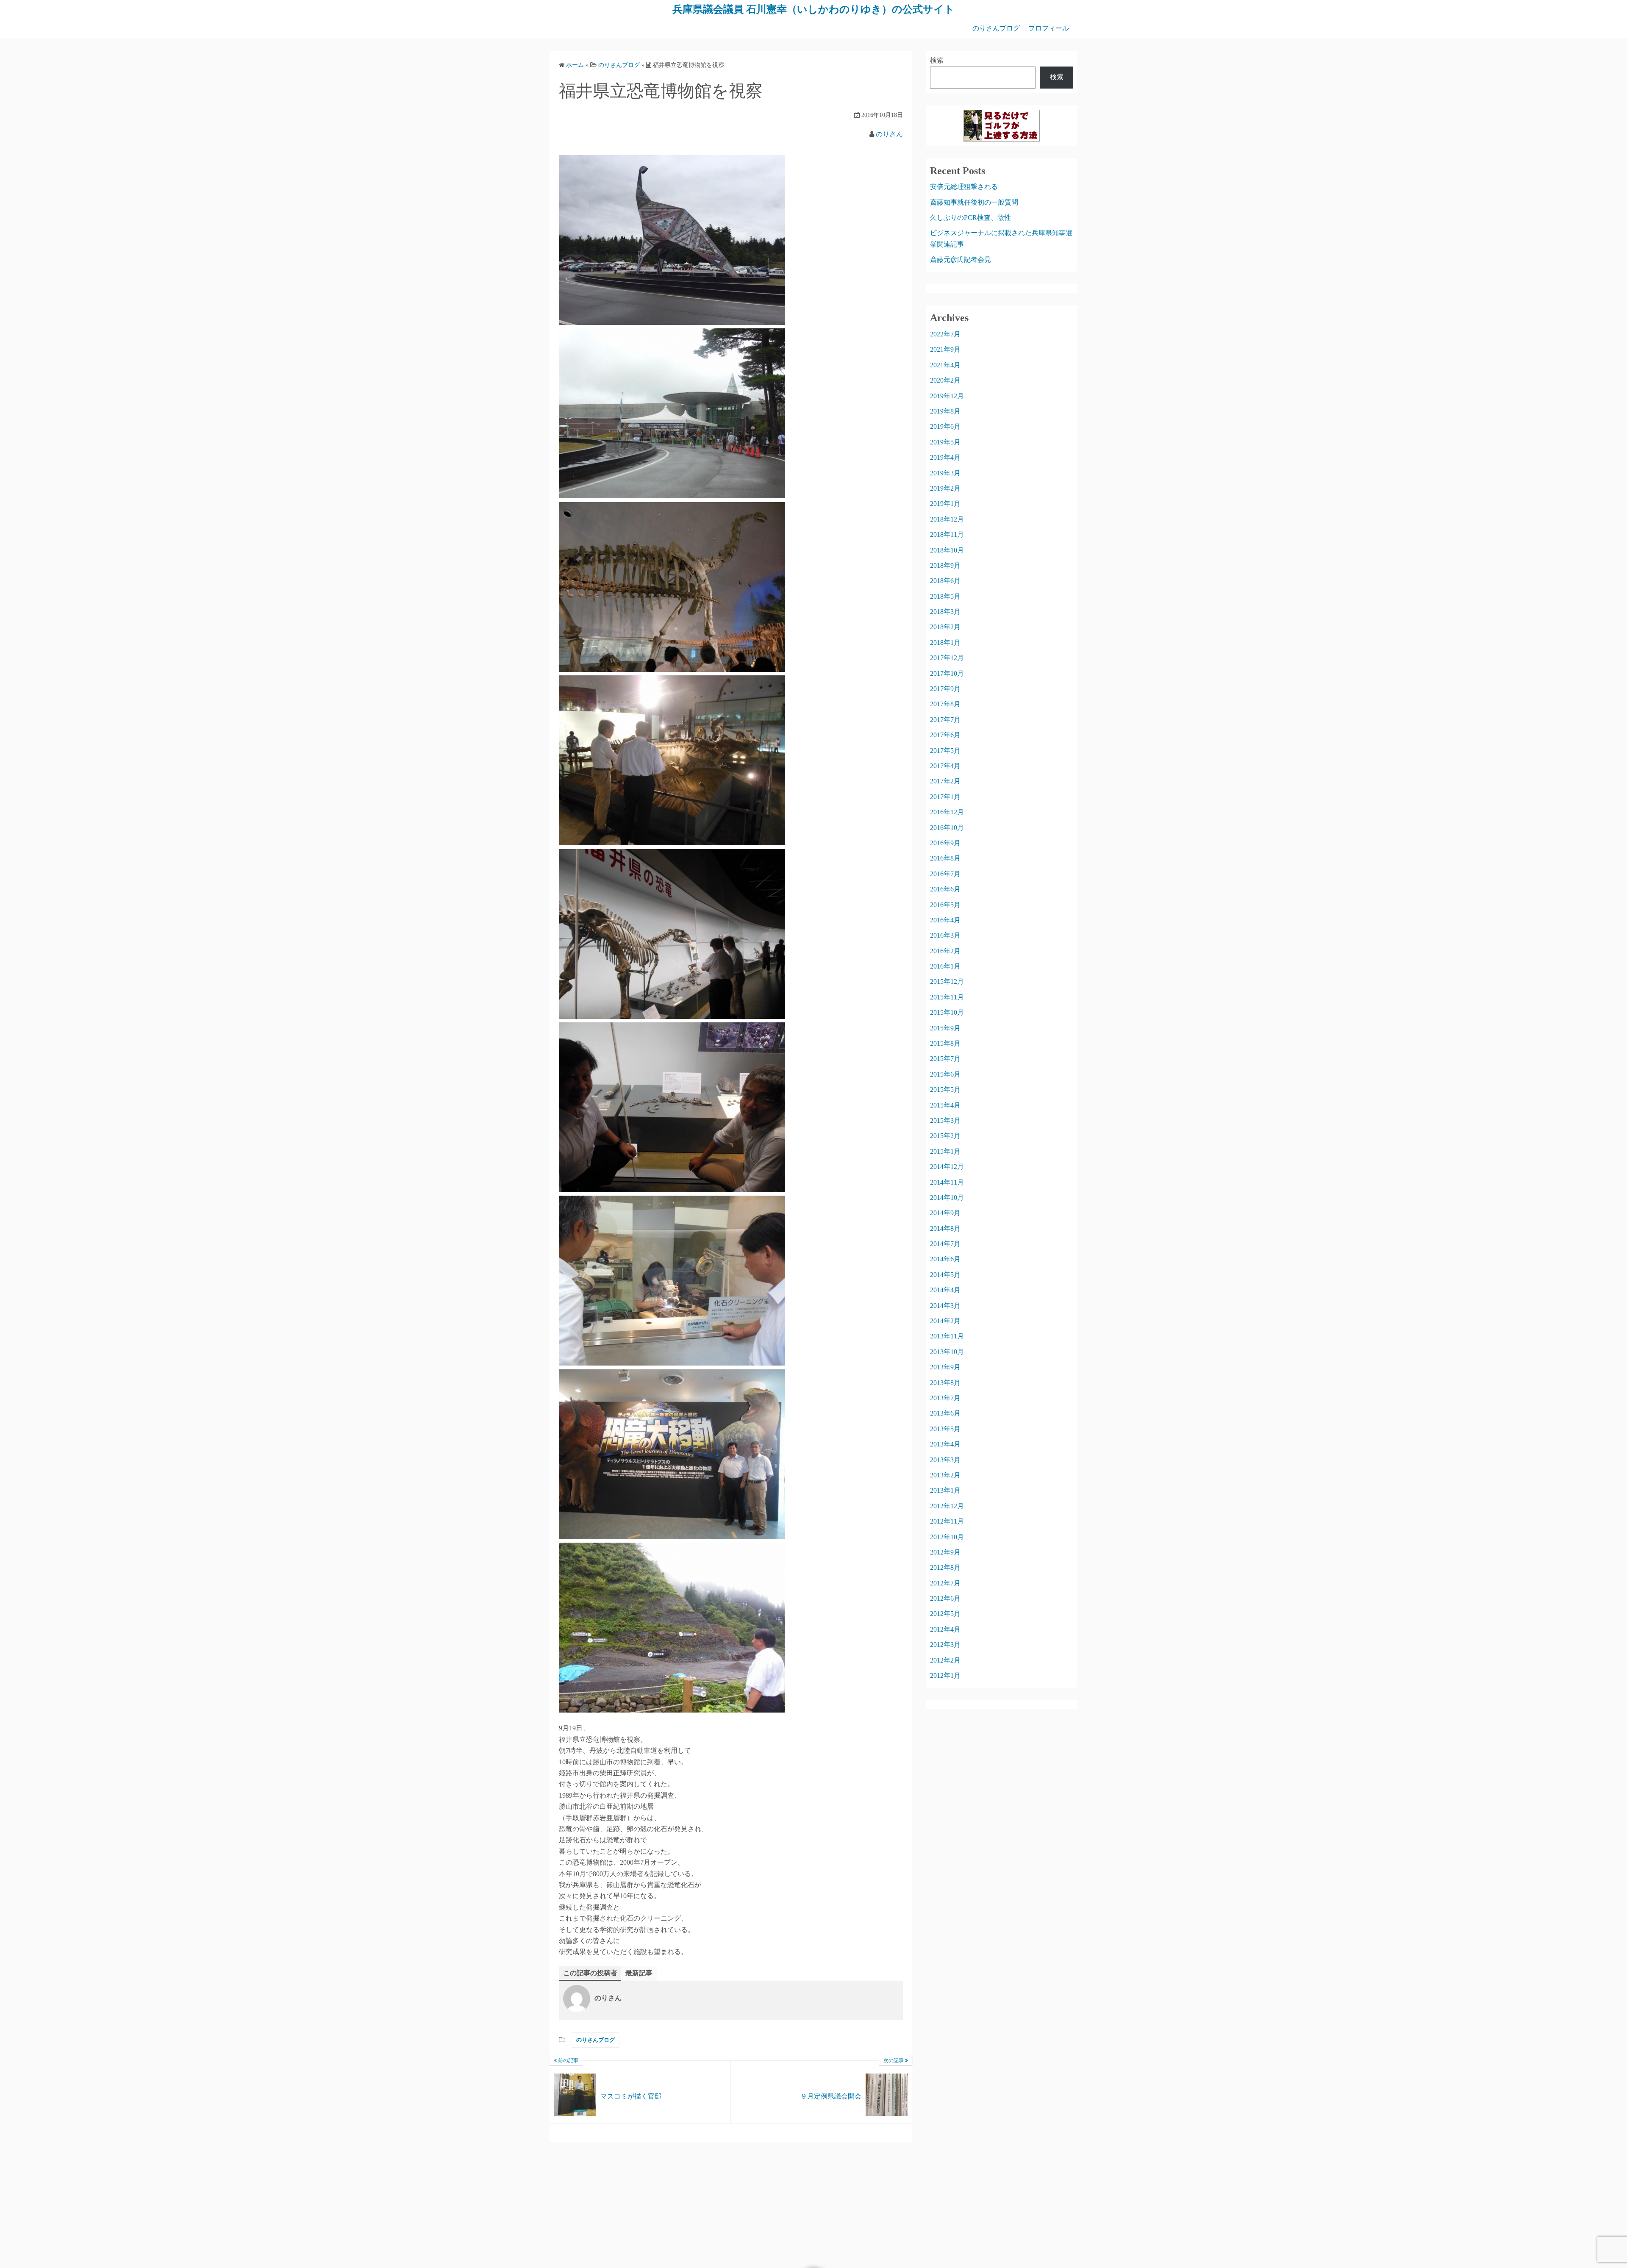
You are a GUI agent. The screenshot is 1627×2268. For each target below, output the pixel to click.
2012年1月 (945, 1675)
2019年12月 (947, 396)
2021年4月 (945, 365)
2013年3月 (945, 1460)
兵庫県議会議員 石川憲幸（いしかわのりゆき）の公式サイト (813, 9)
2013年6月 (945, 1413)
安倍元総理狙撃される (964, 187)
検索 (937, 60)
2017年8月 (945, 704)
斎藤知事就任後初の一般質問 (974, 202)
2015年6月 (945, 1074)
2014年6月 (945, 1259)
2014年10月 (947, 1198)
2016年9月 (945, 843)
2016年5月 (945, 905)
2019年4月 (945, 457)
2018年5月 (945, 596)
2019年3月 (945, 473)
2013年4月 (945, 1444)
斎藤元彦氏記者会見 (961, 260)
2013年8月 (945, 1383)
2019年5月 (945, 442)
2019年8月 (945, 411)
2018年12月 (947, 519)
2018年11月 (947, 534)
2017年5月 (945, 751)
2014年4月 (945, 1290)
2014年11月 (947, 1182)
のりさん (889, 134)
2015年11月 (947, 997)
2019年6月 (945, 426)
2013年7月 (945, 1398)
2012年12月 (947, 1506)
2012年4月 (945, 1629)
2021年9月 (945, 349)
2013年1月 (945, 1490)
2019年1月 (945, 504)
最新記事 (639, 1973)
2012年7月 (945, 1583)
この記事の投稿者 (590, 1973)
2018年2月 (945, 627)
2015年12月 (947, 981)
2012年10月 (947, 1537)
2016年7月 (945, 874)
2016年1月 (945, 966)
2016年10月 (947, 828)
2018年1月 (945, 643)
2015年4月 (945, 1105)
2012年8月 (945, 1567)
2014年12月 (947, 1167)
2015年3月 (945, 1120)
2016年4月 (945, 920)
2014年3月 (945, 1306)
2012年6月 (945, 1598)
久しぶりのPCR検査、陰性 (970, 218)
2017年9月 (945, 689)
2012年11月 (947, 1521)
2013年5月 (945, 1429)
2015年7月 (945, 1059)
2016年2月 (945, 951)
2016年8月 (945, 858)
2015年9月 (945, 1028)
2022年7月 (945, 334)
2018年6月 (945, 581)
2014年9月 (945, 1213)
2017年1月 (945, 797)
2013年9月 (945, 1367)
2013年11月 (947, 1336)
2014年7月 (945, 1244)
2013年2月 (945, 1475)
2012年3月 (945, 1645)
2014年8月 (945, 1228)
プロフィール (1049, 28)
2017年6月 (945, 735)
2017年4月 (945, 766)
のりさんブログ (996, 28)
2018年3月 (945, 612)
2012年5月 (945, 1614)
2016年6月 (945, 889)
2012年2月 (945, 1660)
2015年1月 (945, 1151)
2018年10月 (947, 550)
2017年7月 (945, 720)
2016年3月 (945, 935)
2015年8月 (945, 1043)
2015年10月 (947, 1012)
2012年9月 (945, 1552)
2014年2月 (945, 1321)
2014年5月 (945, 1275)
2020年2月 (945, 380)
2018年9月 (945, 565)
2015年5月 (945, 1090)
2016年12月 (947, 812)
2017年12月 (947, 658)
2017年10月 (947, 673)
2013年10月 (947, 1352)
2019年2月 (945, 488)
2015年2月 (945, 1136)
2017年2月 (945, 781)
